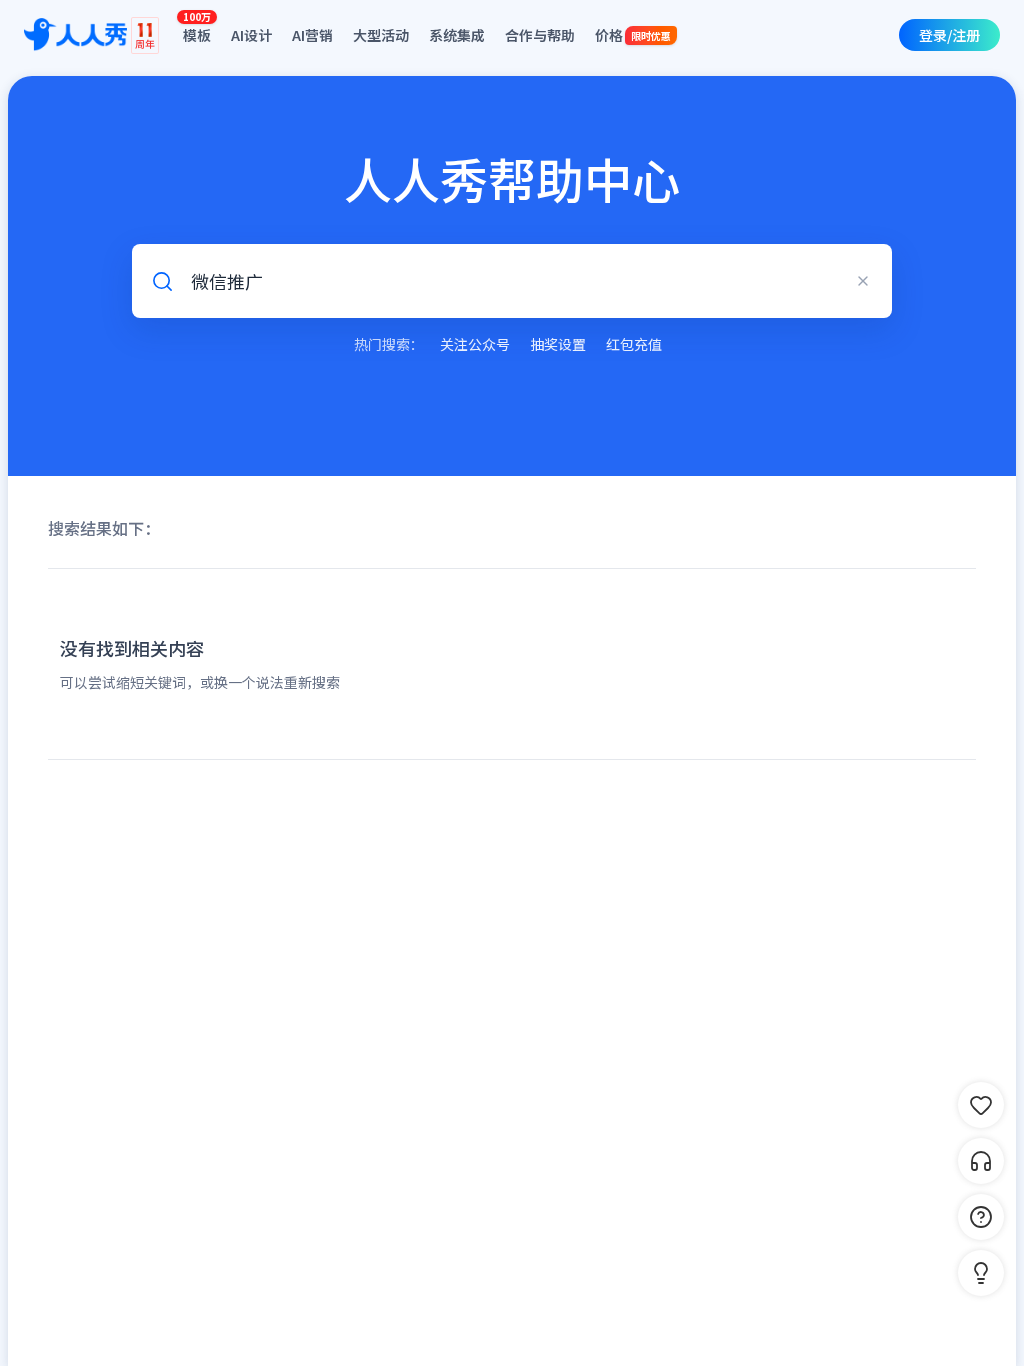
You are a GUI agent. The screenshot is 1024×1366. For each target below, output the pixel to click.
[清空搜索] (863, 281)
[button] (981, 1273)
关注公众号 (475, 344)
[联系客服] (981, 1161)
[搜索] (162, 281)
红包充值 (634, 344)
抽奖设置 (558, 344)
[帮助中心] (981, 1217)
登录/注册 (949, 35)
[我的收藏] (981, 1105)
